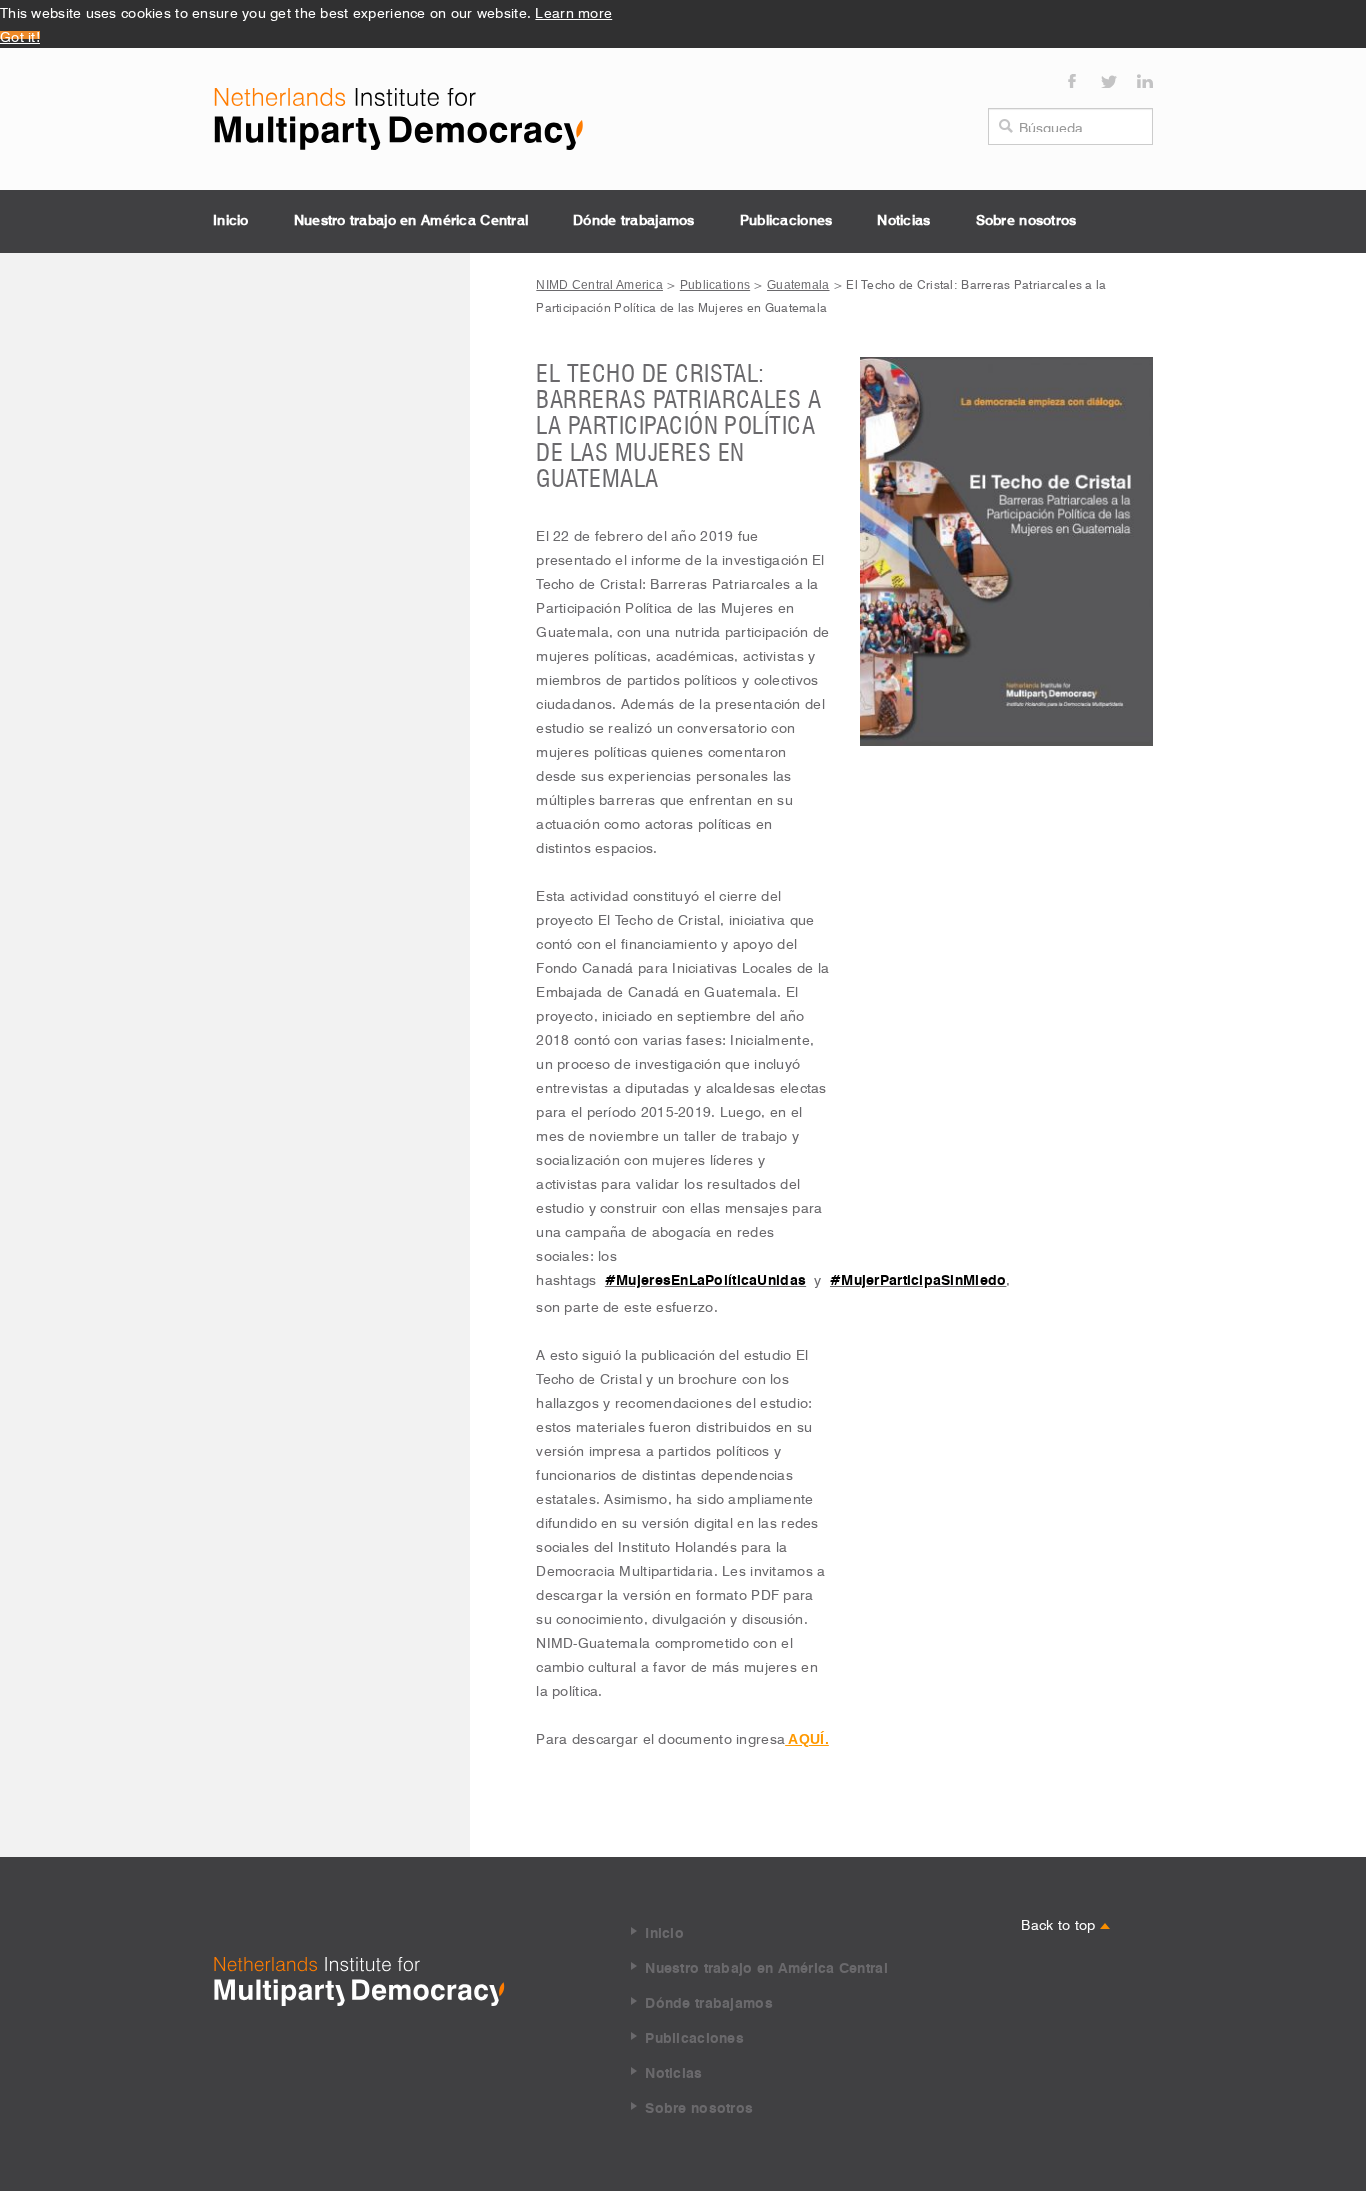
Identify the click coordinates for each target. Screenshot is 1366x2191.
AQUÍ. (807, 1739)
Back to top (1060, 1923)
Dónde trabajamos (633, 221)
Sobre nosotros (1026, 221)
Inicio (231, 221)
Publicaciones (786, 221)
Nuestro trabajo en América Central (411, 221)
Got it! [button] (20, 35)
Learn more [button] (573, 11)
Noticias (903, 221)
